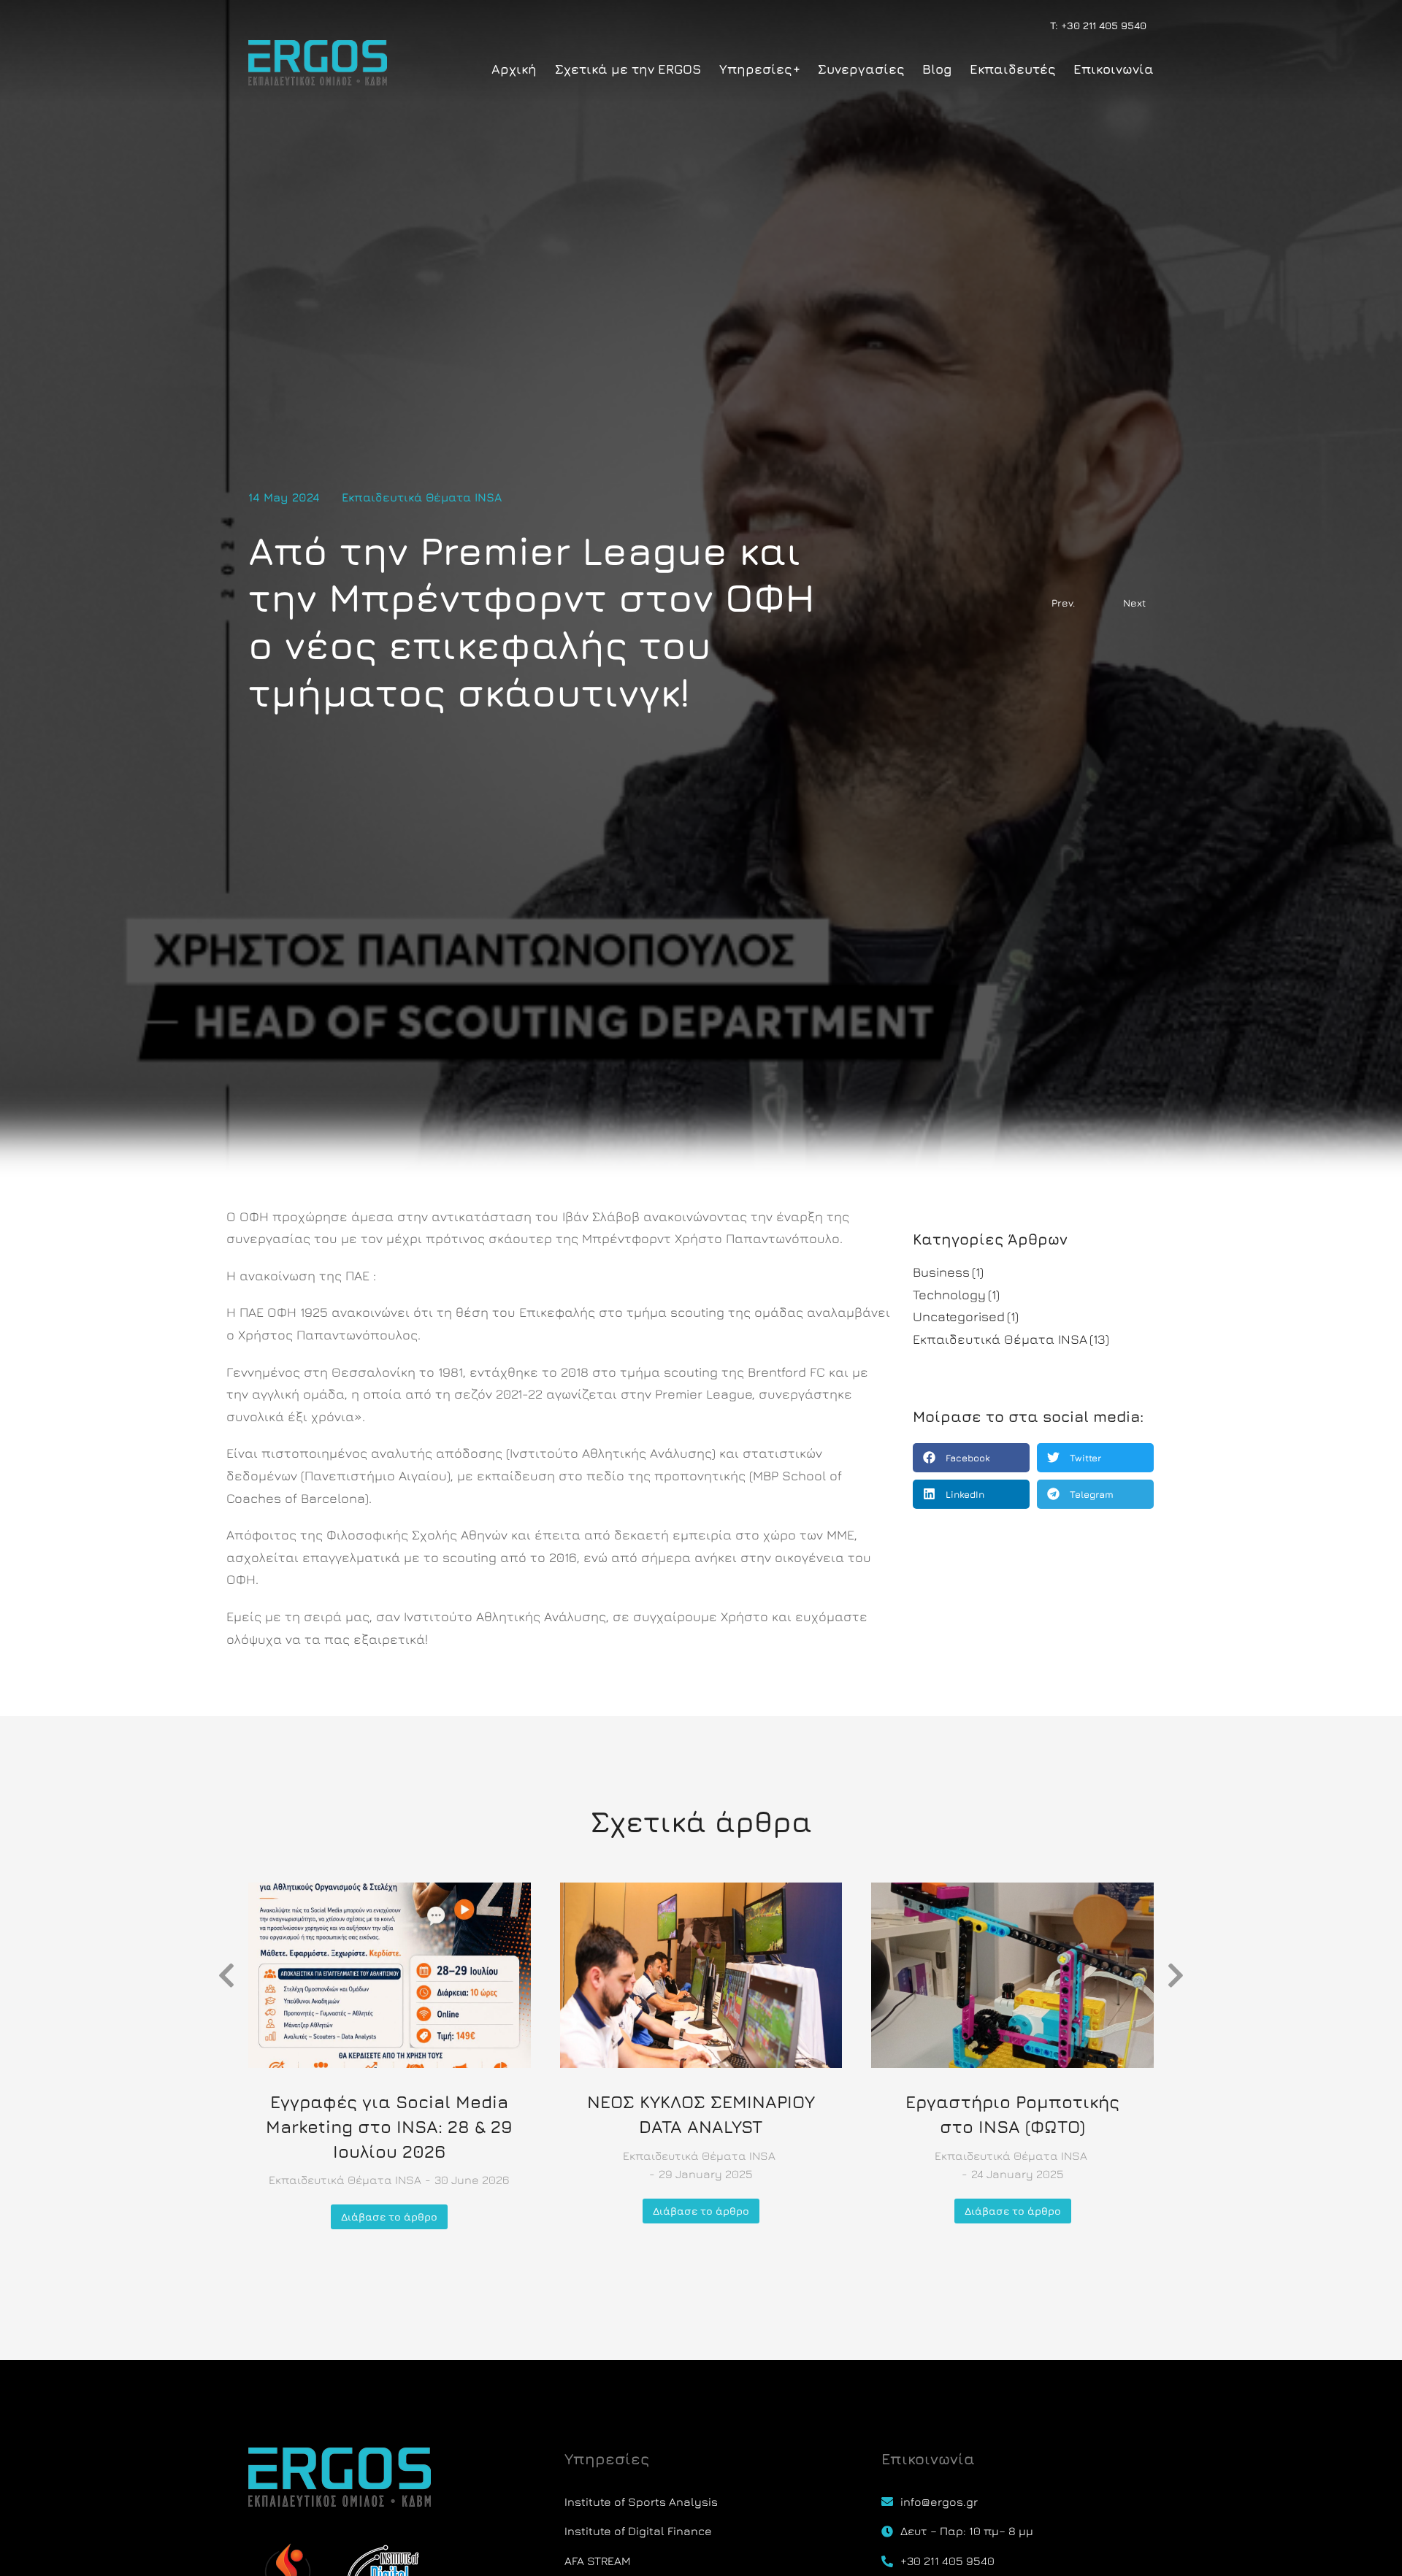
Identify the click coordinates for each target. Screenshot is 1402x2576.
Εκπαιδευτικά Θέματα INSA (422, 497)
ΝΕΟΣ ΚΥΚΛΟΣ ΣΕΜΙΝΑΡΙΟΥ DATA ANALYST (701, 2114)
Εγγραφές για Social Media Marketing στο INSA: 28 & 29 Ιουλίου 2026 (389, 2126)
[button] (971, 1458)
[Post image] (390, 1975)
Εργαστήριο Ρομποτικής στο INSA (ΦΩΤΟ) (1012, 2114)
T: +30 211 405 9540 (1098, 25)
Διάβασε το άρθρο (389, 2216)
